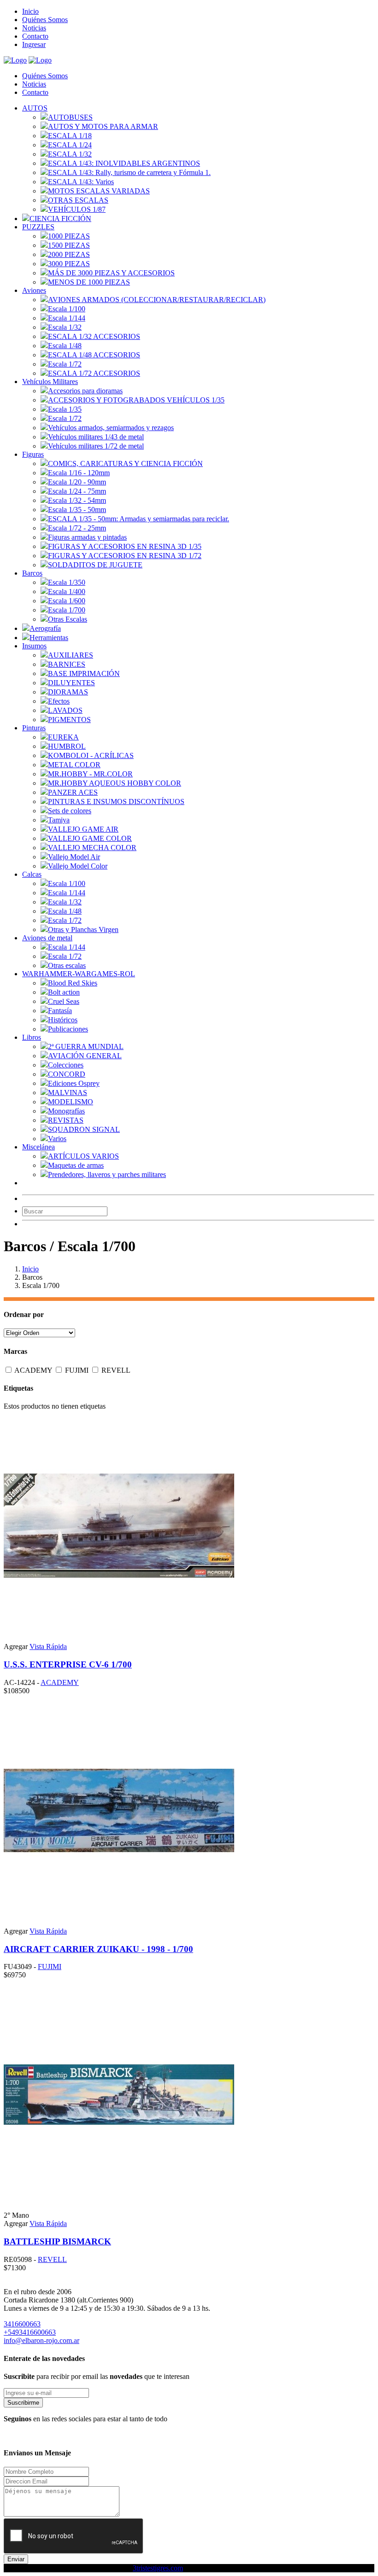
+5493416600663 (30, 2332)
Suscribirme (23, 2403)
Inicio (30, 11)
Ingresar (34, 44)
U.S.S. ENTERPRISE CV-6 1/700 (68, 1664)
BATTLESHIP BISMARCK (57, 2241)
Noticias (34, 28)
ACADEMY (34, 1370)
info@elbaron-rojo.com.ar (41, 2340)
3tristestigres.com (158, 2568)
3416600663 (22, 2324)
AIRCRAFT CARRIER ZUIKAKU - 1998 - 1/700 (98, 1949)
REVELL (116, 1370)
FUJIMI (78, 1370)
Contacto (35, 36)
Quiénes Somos (45, 20)
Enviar (16, 2559)
